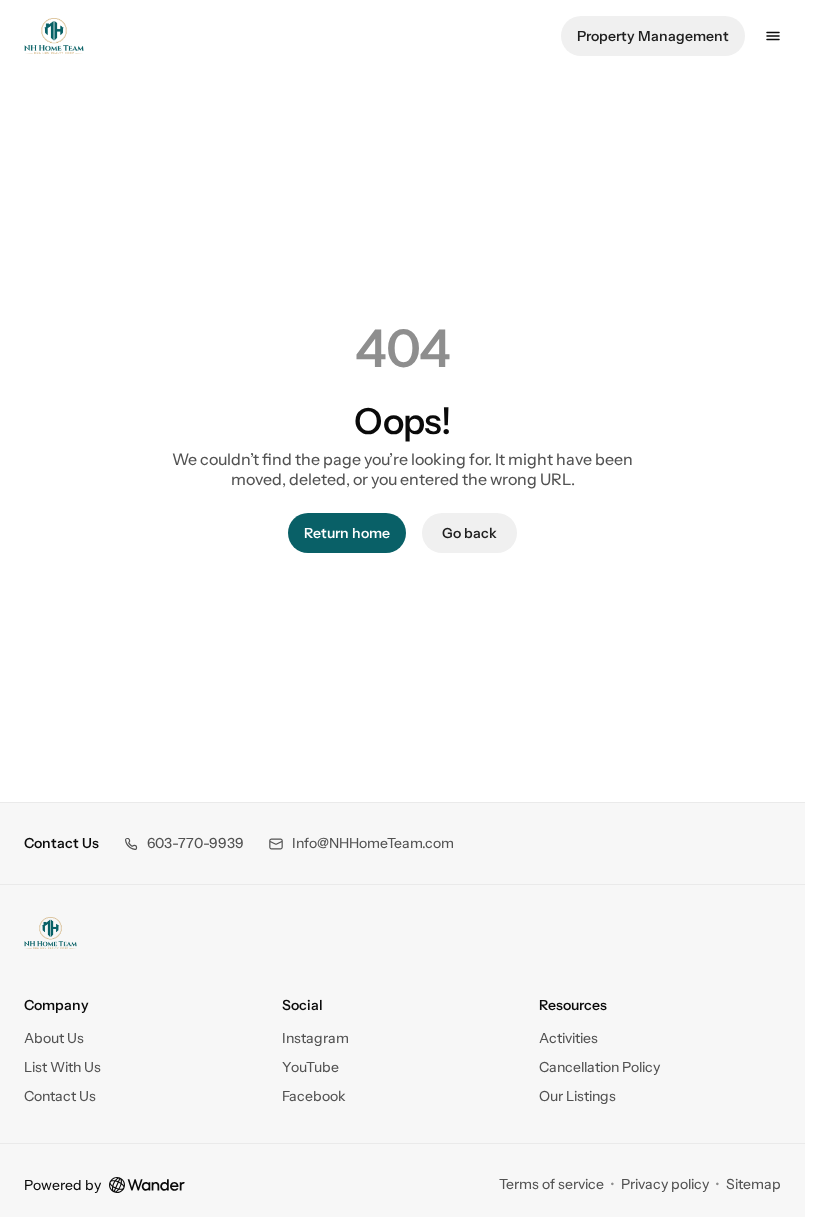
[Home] (50, 933)
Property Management (653, 36)
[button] (183, 843)
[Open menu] (773, 36)
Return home (347, 533)
